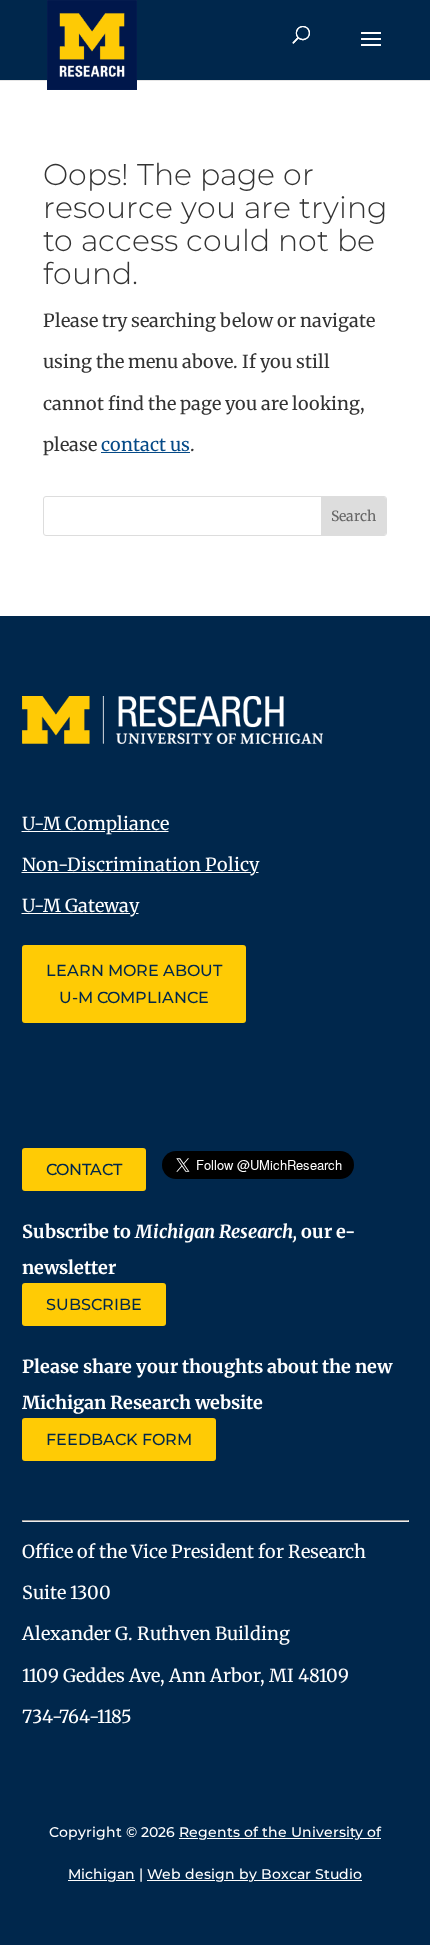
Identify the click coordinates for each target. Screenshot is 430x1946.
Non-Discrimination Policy (140, 864)
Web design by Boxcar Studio (254, 1874)
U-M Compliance (95, 823)
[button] (371, 52)
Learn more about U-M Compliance (134, 984)
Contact (84, 1169)
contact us (145, 444)
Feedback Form (119, 1439)
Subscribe (94, 1304)
